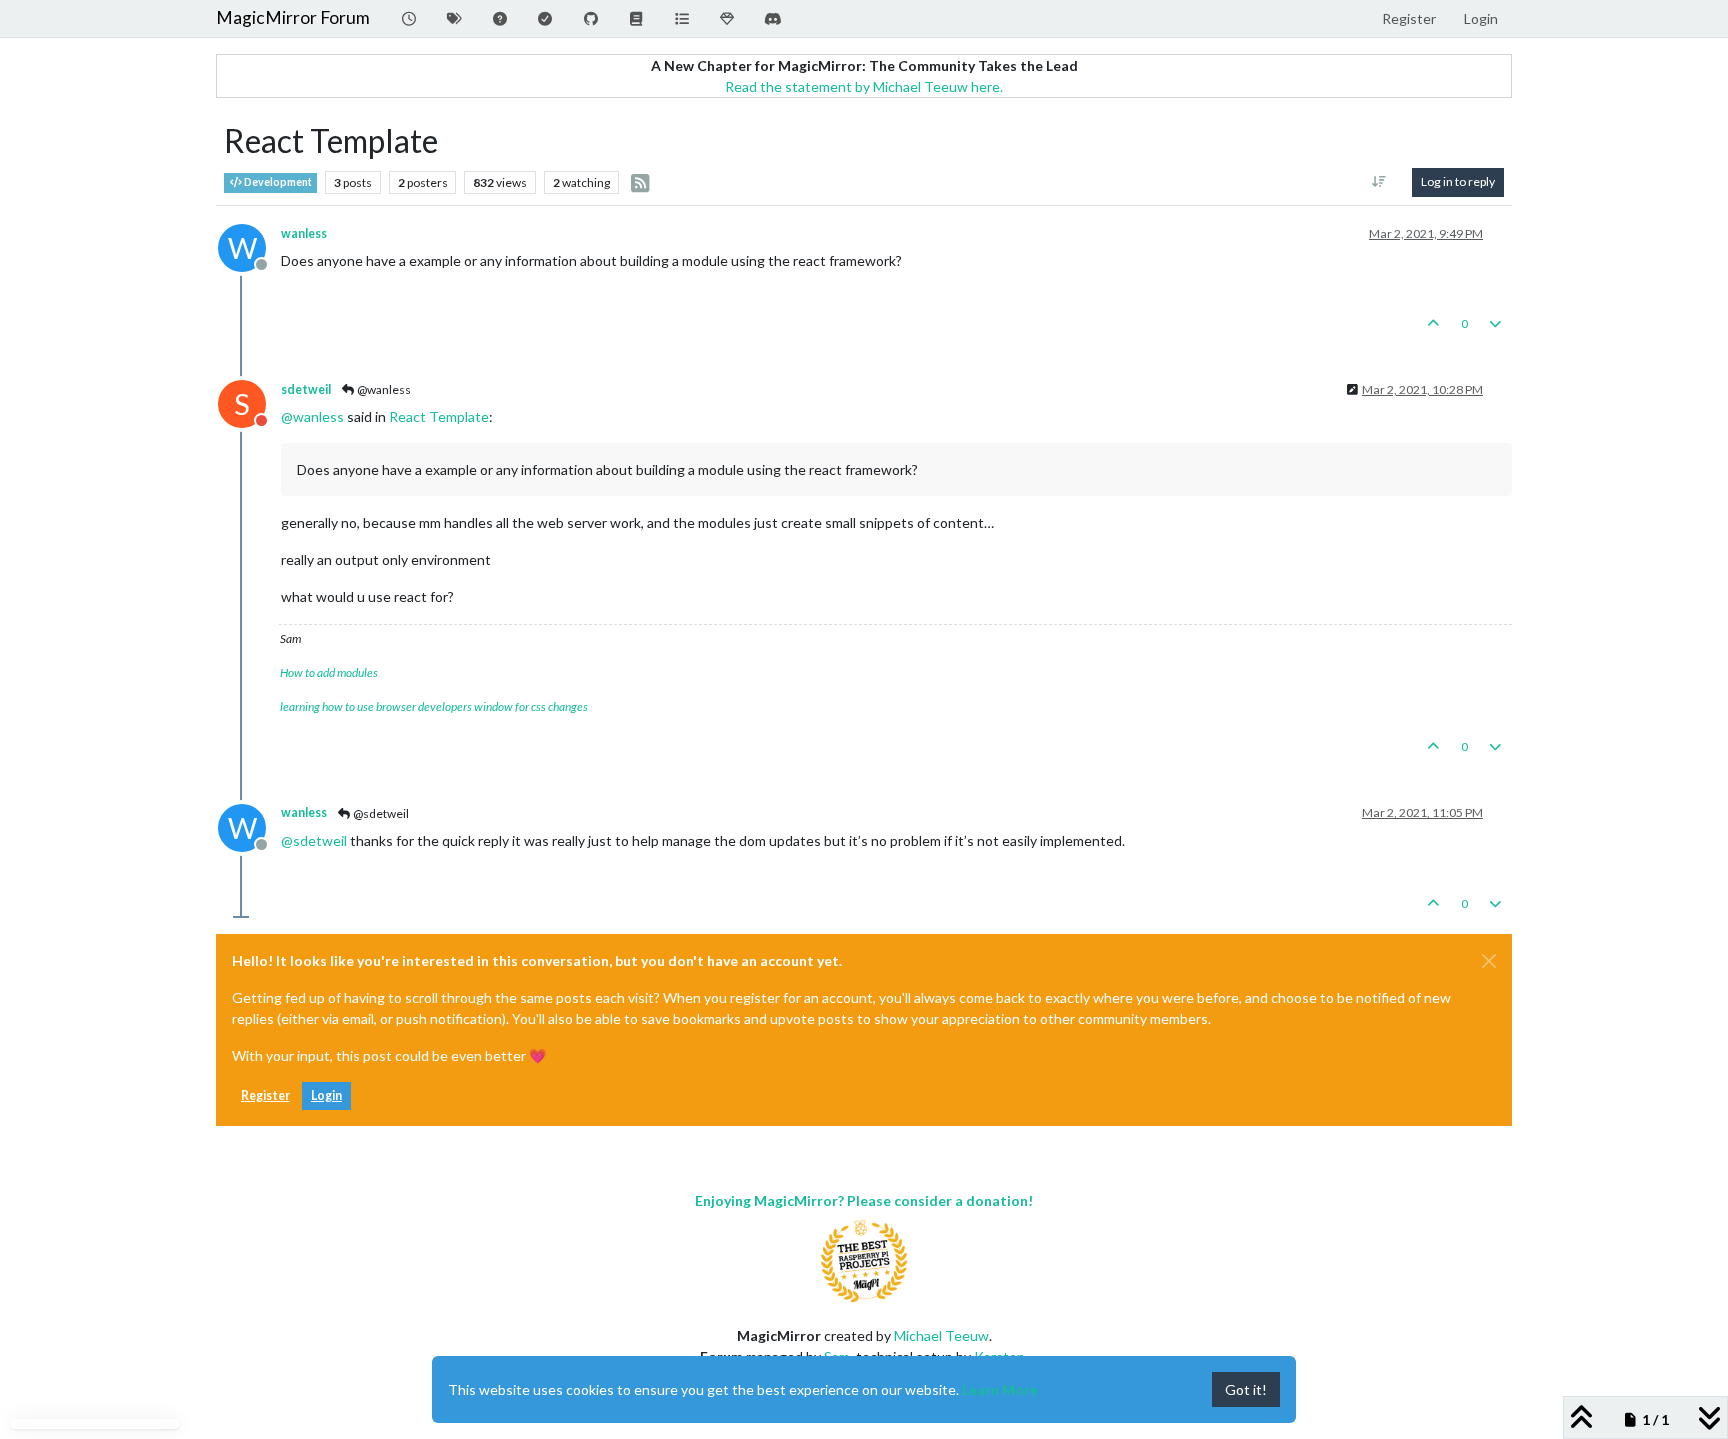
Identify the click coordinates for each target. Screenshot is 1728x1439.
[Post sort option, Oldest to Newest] (1379, 182)
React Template (439, 416)
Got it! (1246, 1389)
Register (265, 1095)
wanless (304, 233)
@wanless (383, 389)
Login (326, 1095)
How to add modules (329, 672)
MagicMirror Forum (293, 17)
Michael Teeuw (941, 1335)
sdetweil (306, 389)
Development (277, 182)
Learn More (1000, 1389)
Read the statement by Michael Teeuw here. (864, 86)
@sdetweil (380, 813)
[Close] (1489, 961)
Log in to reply (1458, 181)
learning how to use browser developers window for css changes (434, 706)
